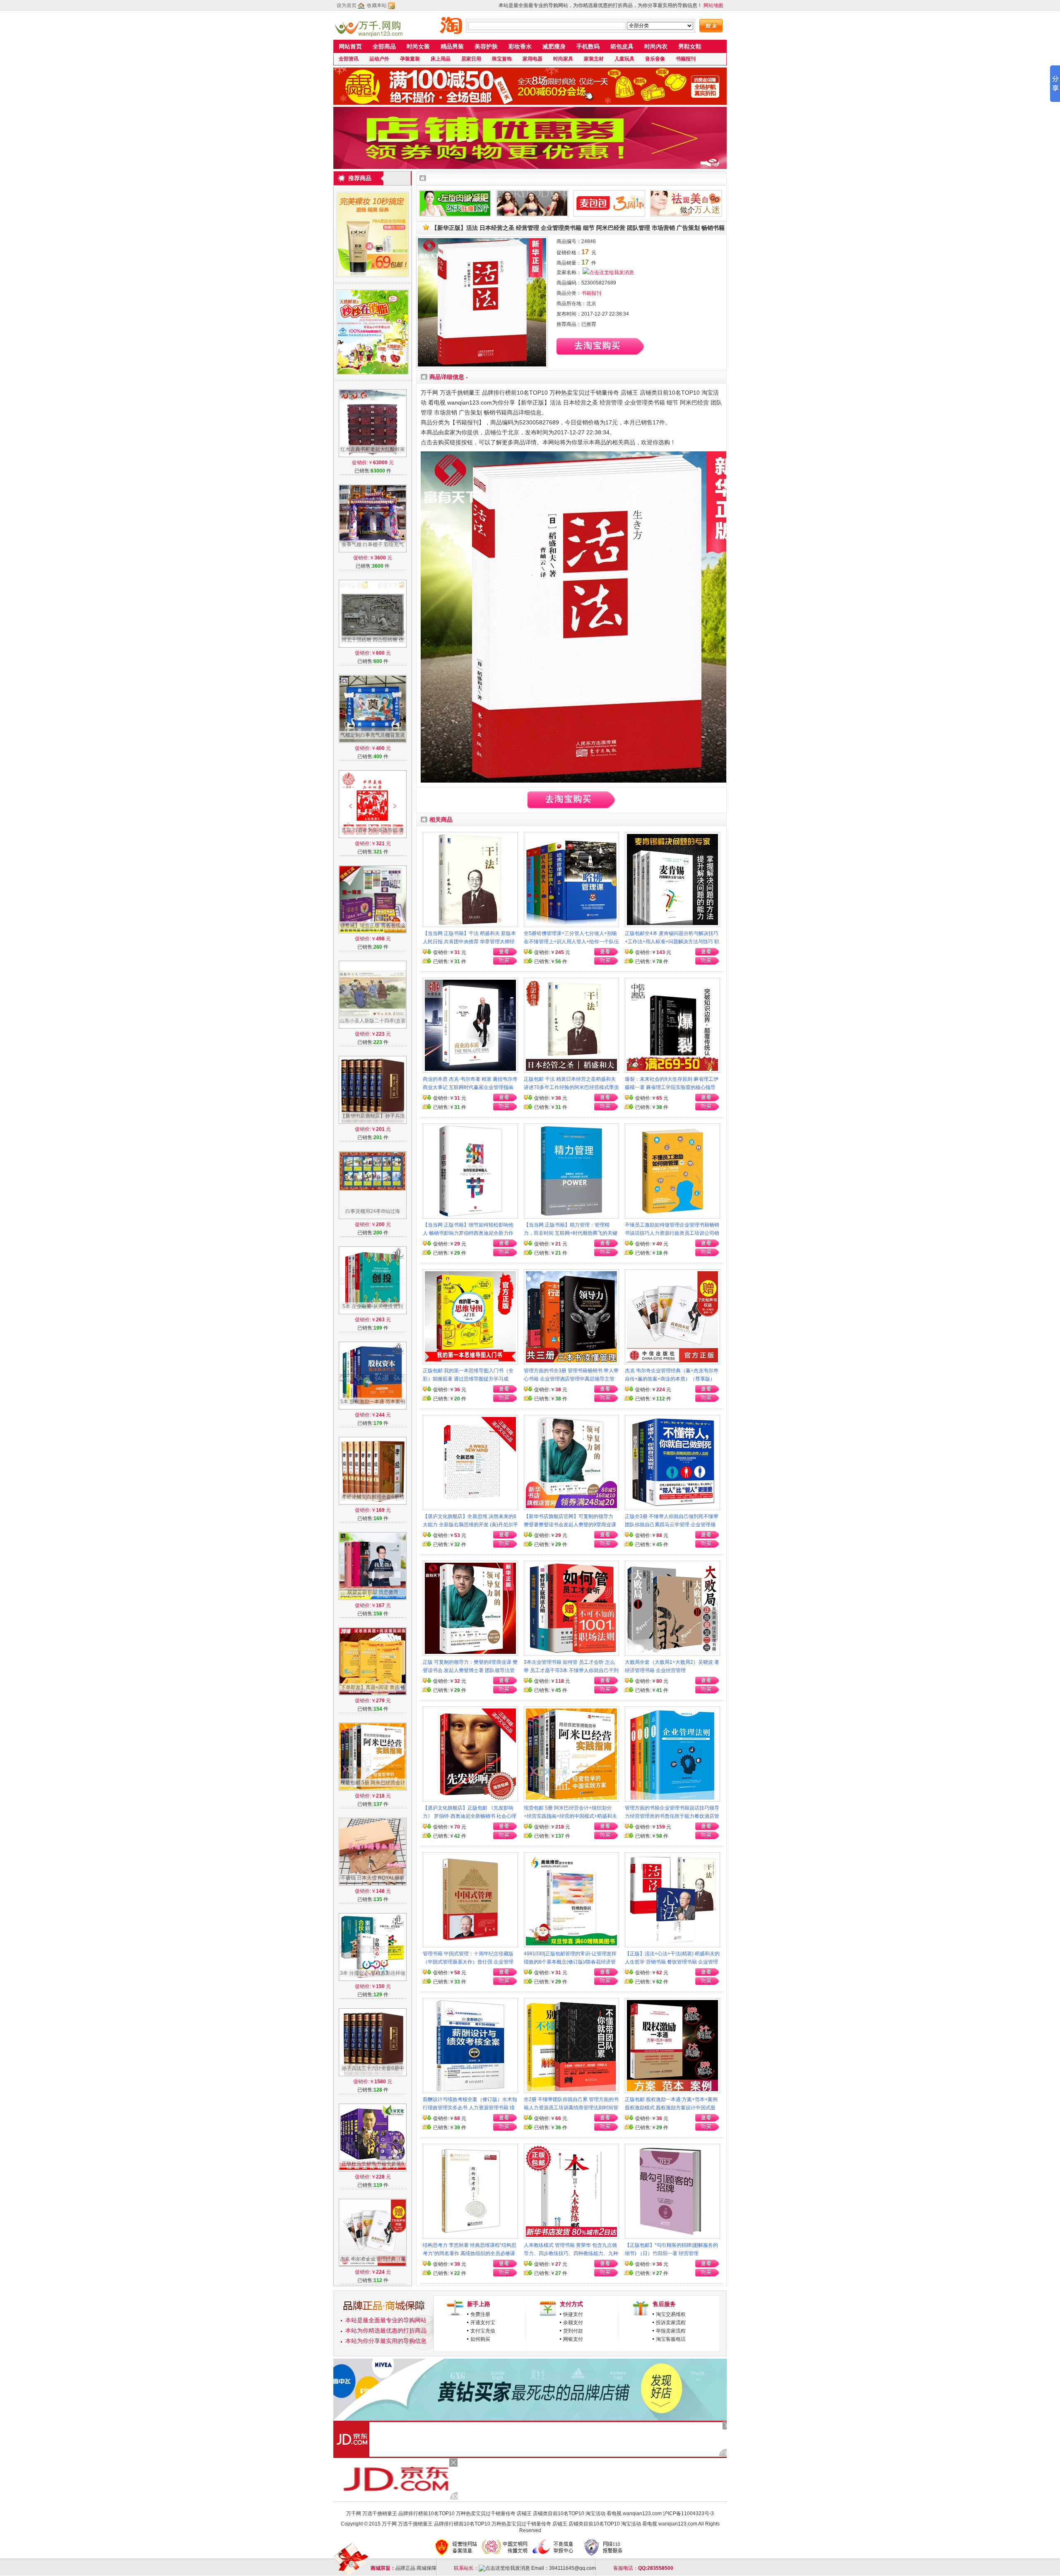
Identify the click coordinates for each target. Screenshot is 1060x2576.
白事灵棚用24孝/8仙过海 (373, 1211)
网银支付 (573, 2339)
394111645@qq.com (572, 2568)
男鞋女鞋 (690, 46)
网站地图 (713, 5)
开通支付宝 (483, 2323)
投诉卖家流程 (671, 2323)
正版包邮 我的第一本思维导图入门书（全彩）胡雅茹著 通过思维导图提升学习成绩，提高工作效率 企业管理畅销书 (468, 1379)
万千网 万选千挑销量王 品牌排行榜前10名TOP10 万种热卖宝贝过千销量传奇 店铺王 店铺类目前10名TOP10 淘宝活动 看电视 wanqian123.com (504, 2513)
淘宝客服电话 (671, 2339)
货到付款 (573, 2331)
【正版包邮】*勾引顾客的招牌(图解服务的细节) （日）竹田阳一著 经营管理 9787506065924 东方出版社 (671, 2253)
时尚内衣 (656, 46)
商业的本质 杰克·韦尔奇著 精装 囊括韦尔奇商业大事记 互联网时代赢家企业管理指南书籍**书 (470, 1087)
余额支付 (573, 2323)
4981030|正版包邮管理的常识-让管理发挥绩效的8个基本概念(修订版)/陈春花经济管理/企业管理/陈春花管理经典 (570, 1962)
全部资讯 (349, 59)
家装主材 (594, 59)
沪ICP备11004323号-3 (688, 2513)
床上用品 (441, 59)
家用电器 (532, 59)
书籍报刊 (686, 59)
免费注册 (480, 2314)
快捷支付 (573, 2314)
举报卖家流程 (671, 2331)
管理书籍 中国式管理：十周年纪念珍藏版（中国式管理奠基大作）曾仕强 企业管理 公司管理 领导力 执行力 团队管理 (468, 1962)
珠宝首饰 (502, 59)
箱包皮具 (622, 46)
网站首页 (350, 46)
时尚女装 (418, 46)
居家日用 (471, 59)
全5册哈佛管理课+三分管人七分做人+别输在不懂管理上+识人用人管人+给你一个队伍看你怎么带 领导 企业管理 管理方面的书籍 (571, 942)
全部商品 (384, 46)
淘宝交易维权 (671, 2314)
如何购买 (480, 2339)
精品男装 (452, 46)
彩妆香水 (520, 46)
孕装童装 (410, 59)
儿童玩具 (624, 59)
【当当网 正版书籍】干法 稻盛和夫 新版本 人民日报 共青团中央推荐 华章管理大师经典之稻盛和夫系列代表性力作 (469, 942)
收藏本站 (377, 5)
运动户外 (379, 59)
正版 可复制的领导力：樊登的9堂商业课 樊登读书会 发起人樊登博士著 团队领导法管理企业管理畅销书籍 (470, 1670)
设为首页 (347, 5)
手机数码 (588, 46)
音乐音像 (655, 59)
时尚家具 (563, 59)
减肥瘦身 (554, 46)
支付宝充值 (483, 2331)
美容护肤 (486, 46)
